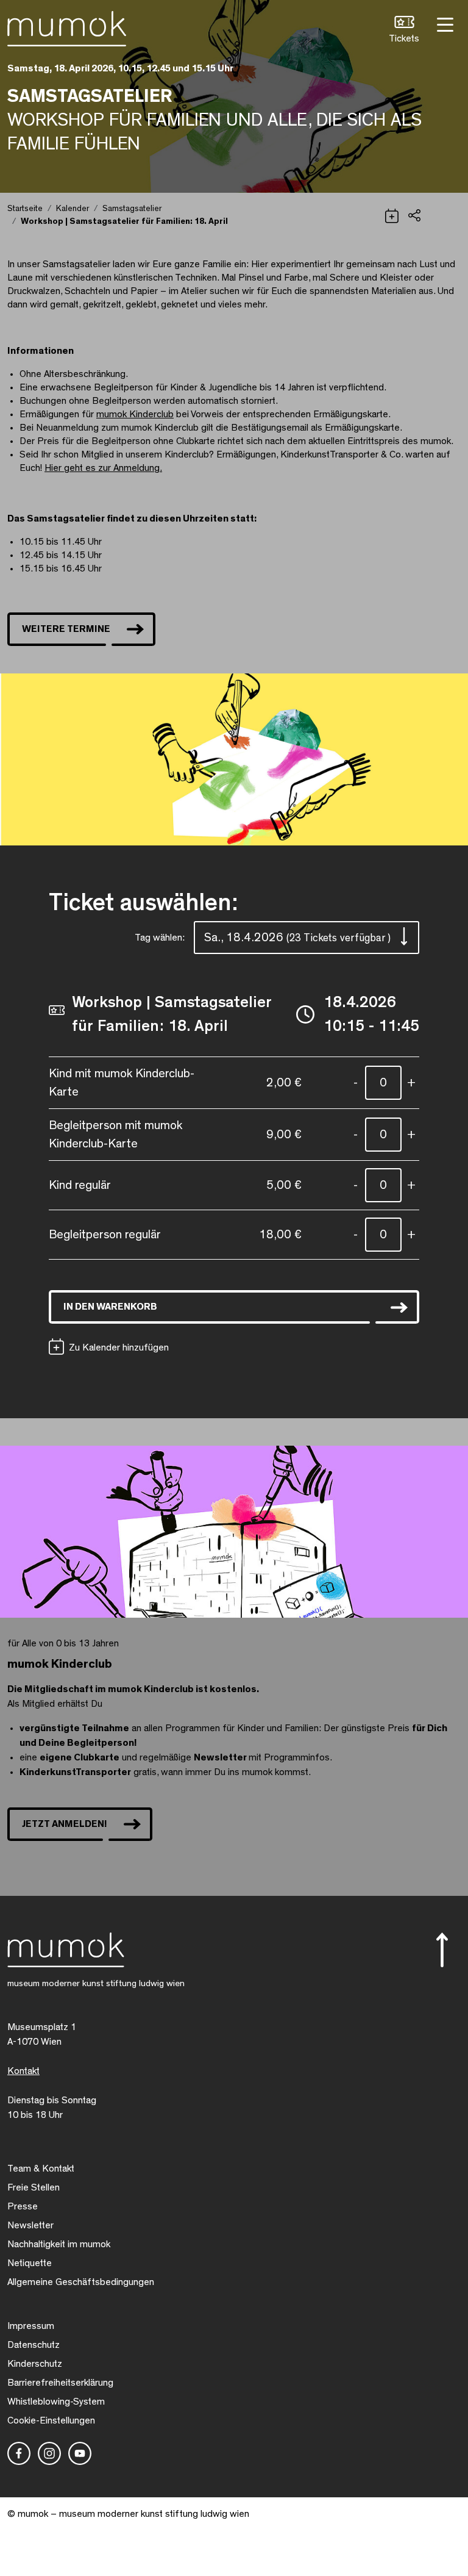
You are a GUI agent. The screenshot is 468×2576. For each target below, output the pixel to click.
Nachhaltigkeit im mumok (59, 2244)
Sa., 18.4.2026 (297, 938)
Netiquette (30, 2263)
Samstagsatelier (132, 209)
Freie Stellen (34, 2187)
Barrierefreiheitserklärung (60, 2383)
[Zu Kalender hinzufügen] (392, 214)
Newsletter (30, 2225)
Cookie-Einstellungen (51, 2420)
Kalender (73, 209)
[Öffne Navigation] (444, 23)
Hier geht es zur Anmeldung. (103, 468)
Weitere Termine (66, 629)
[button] (404, 31)
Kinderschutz (35, 2364)
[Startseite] (67, 26)
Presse (23, 2206)
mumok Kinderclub (135, 414)
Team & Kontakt (41, 2169)
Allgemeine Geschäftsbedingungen (81, 2282)
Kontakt (23, 2071)
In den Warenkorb (110, 1307)
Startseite (25, 209)
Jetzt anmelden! (65, 1824)
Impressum (31, 2326)
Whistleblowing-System (56, 2402)
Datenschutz (34, 2345)
